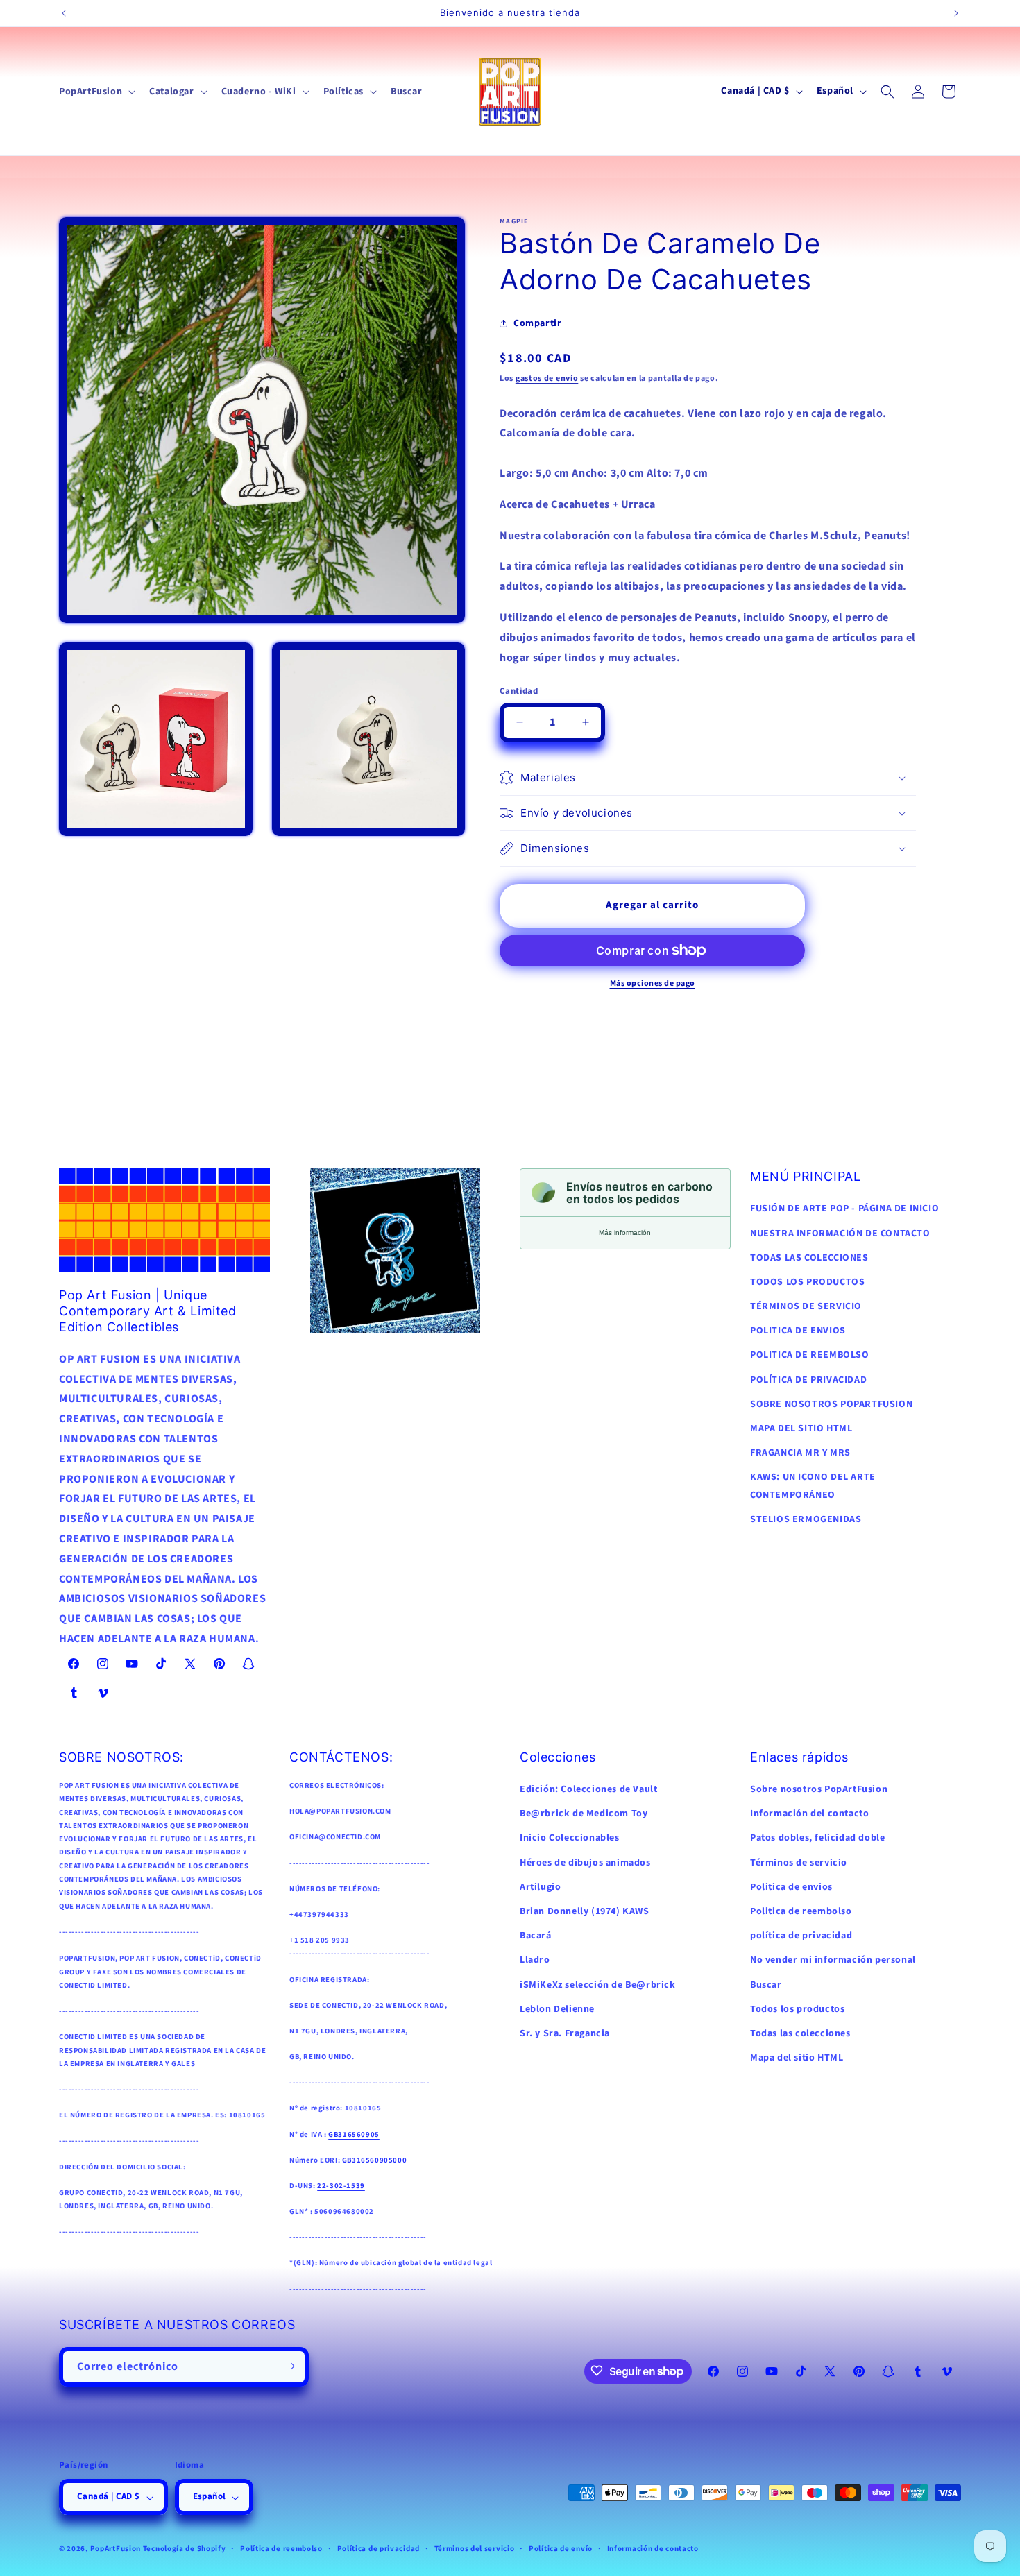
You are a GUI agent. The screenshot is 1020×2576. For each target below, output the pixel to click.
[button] (96, 92)
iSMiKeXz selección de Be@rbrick (598, 1985)
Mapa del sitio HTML (797, 2058)
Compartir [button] (537, 323)
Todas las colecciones (800, 2033)
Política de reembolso (281, 2549)
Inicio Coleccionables (570, 1838)
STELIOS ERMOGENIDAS (806, 1519)
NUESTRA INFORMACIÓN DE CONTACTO (840, 1234)
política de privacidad (801, 1936)
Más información (625, 1232)
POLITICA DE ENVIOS (798, 1331)
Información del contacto (809, 1814)
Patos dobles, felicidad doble (817, 1838)
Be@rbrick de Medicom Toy (584, 1814)
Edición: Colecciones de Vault (588, 1789)
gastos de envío (547, 378)
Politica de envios (791, 1887)
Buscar (766, 1985)
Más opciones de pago (653, 983)
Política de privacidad (379, 2549)
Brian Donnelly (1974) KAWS (585, 1911)
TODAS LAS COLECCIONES (809, 1258)
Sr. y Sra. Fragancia (565, 2033)
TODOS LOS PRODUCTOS (807, 1282)
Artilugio (540, 1887)
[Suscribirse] (289, 2366)
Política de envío (561, 2549)
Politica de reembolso (801, 1911)
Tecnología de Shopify (185, 2549)
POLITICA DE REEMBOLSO (810, 1355)
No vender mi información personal (833, 1960)
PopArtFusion (116, 2549)
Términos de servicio (799, 1863)
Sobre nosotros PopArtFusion (819, 1789)
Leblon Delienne (557, 2009)
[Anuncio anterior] (64, 13)
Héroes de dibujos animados (585, 1863)
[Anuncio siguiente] (956, 13)
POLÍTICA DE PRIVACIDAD (808, 1380)
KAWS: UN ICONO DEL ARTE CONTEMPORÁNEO (813, 1486)
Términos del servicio (475, 2549)
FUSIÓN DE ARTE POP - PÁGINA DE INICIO (844, 1209)
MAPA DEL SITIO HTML (801, 1428)
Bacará (536, 1936)
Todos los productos (797, 2009)
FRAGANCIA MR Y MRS (800, 1453)
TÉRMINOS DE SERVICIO (806, 1306)
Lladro (535, 1960)
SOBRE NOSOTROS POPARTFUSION (831, 1404)
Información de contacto (653, 2549)
